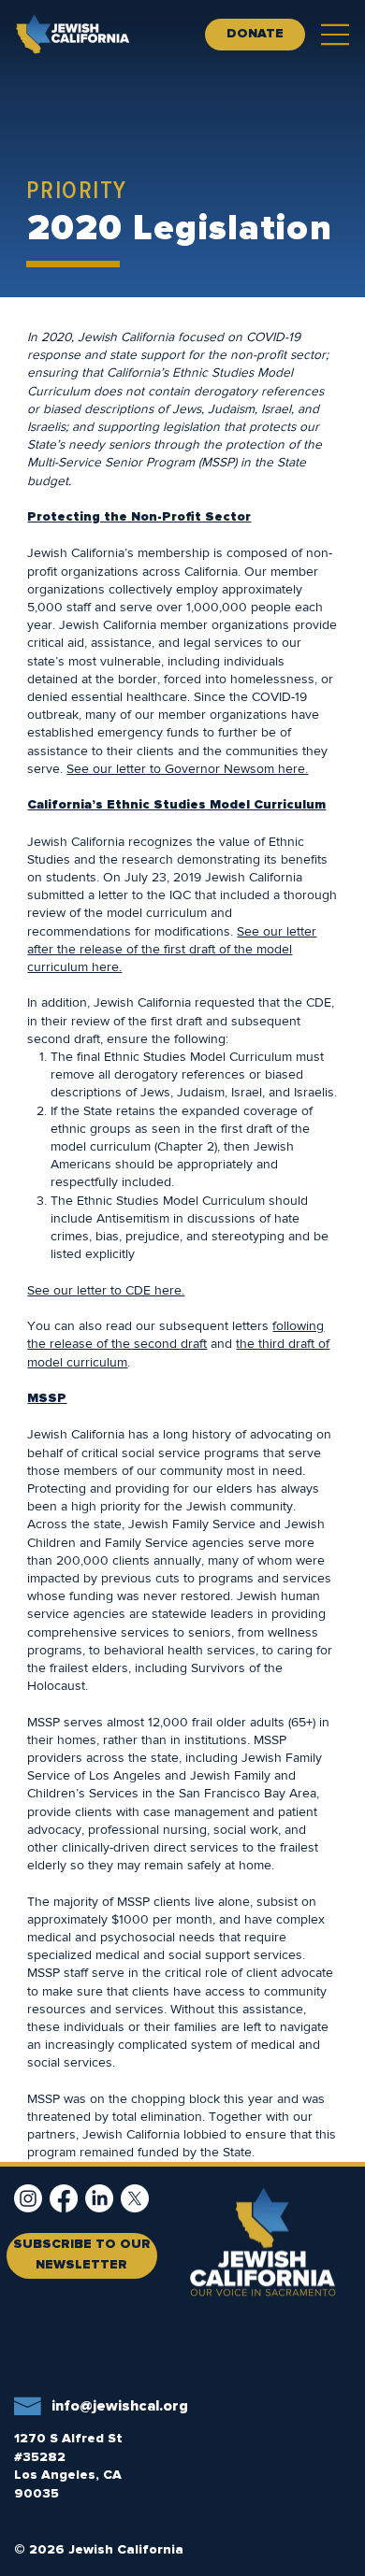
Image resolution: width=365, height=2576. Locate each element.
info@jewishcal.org (120, 2406)
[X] (135, 2198)
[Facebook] (64, 2198)
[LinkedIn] (99, 2198)
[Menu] (336, 35)
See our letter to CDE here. (106, 1290)
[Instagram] (28, 2198)
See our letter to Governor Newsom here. (187, 768)
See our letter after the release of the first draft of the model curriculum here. (172, 949)
